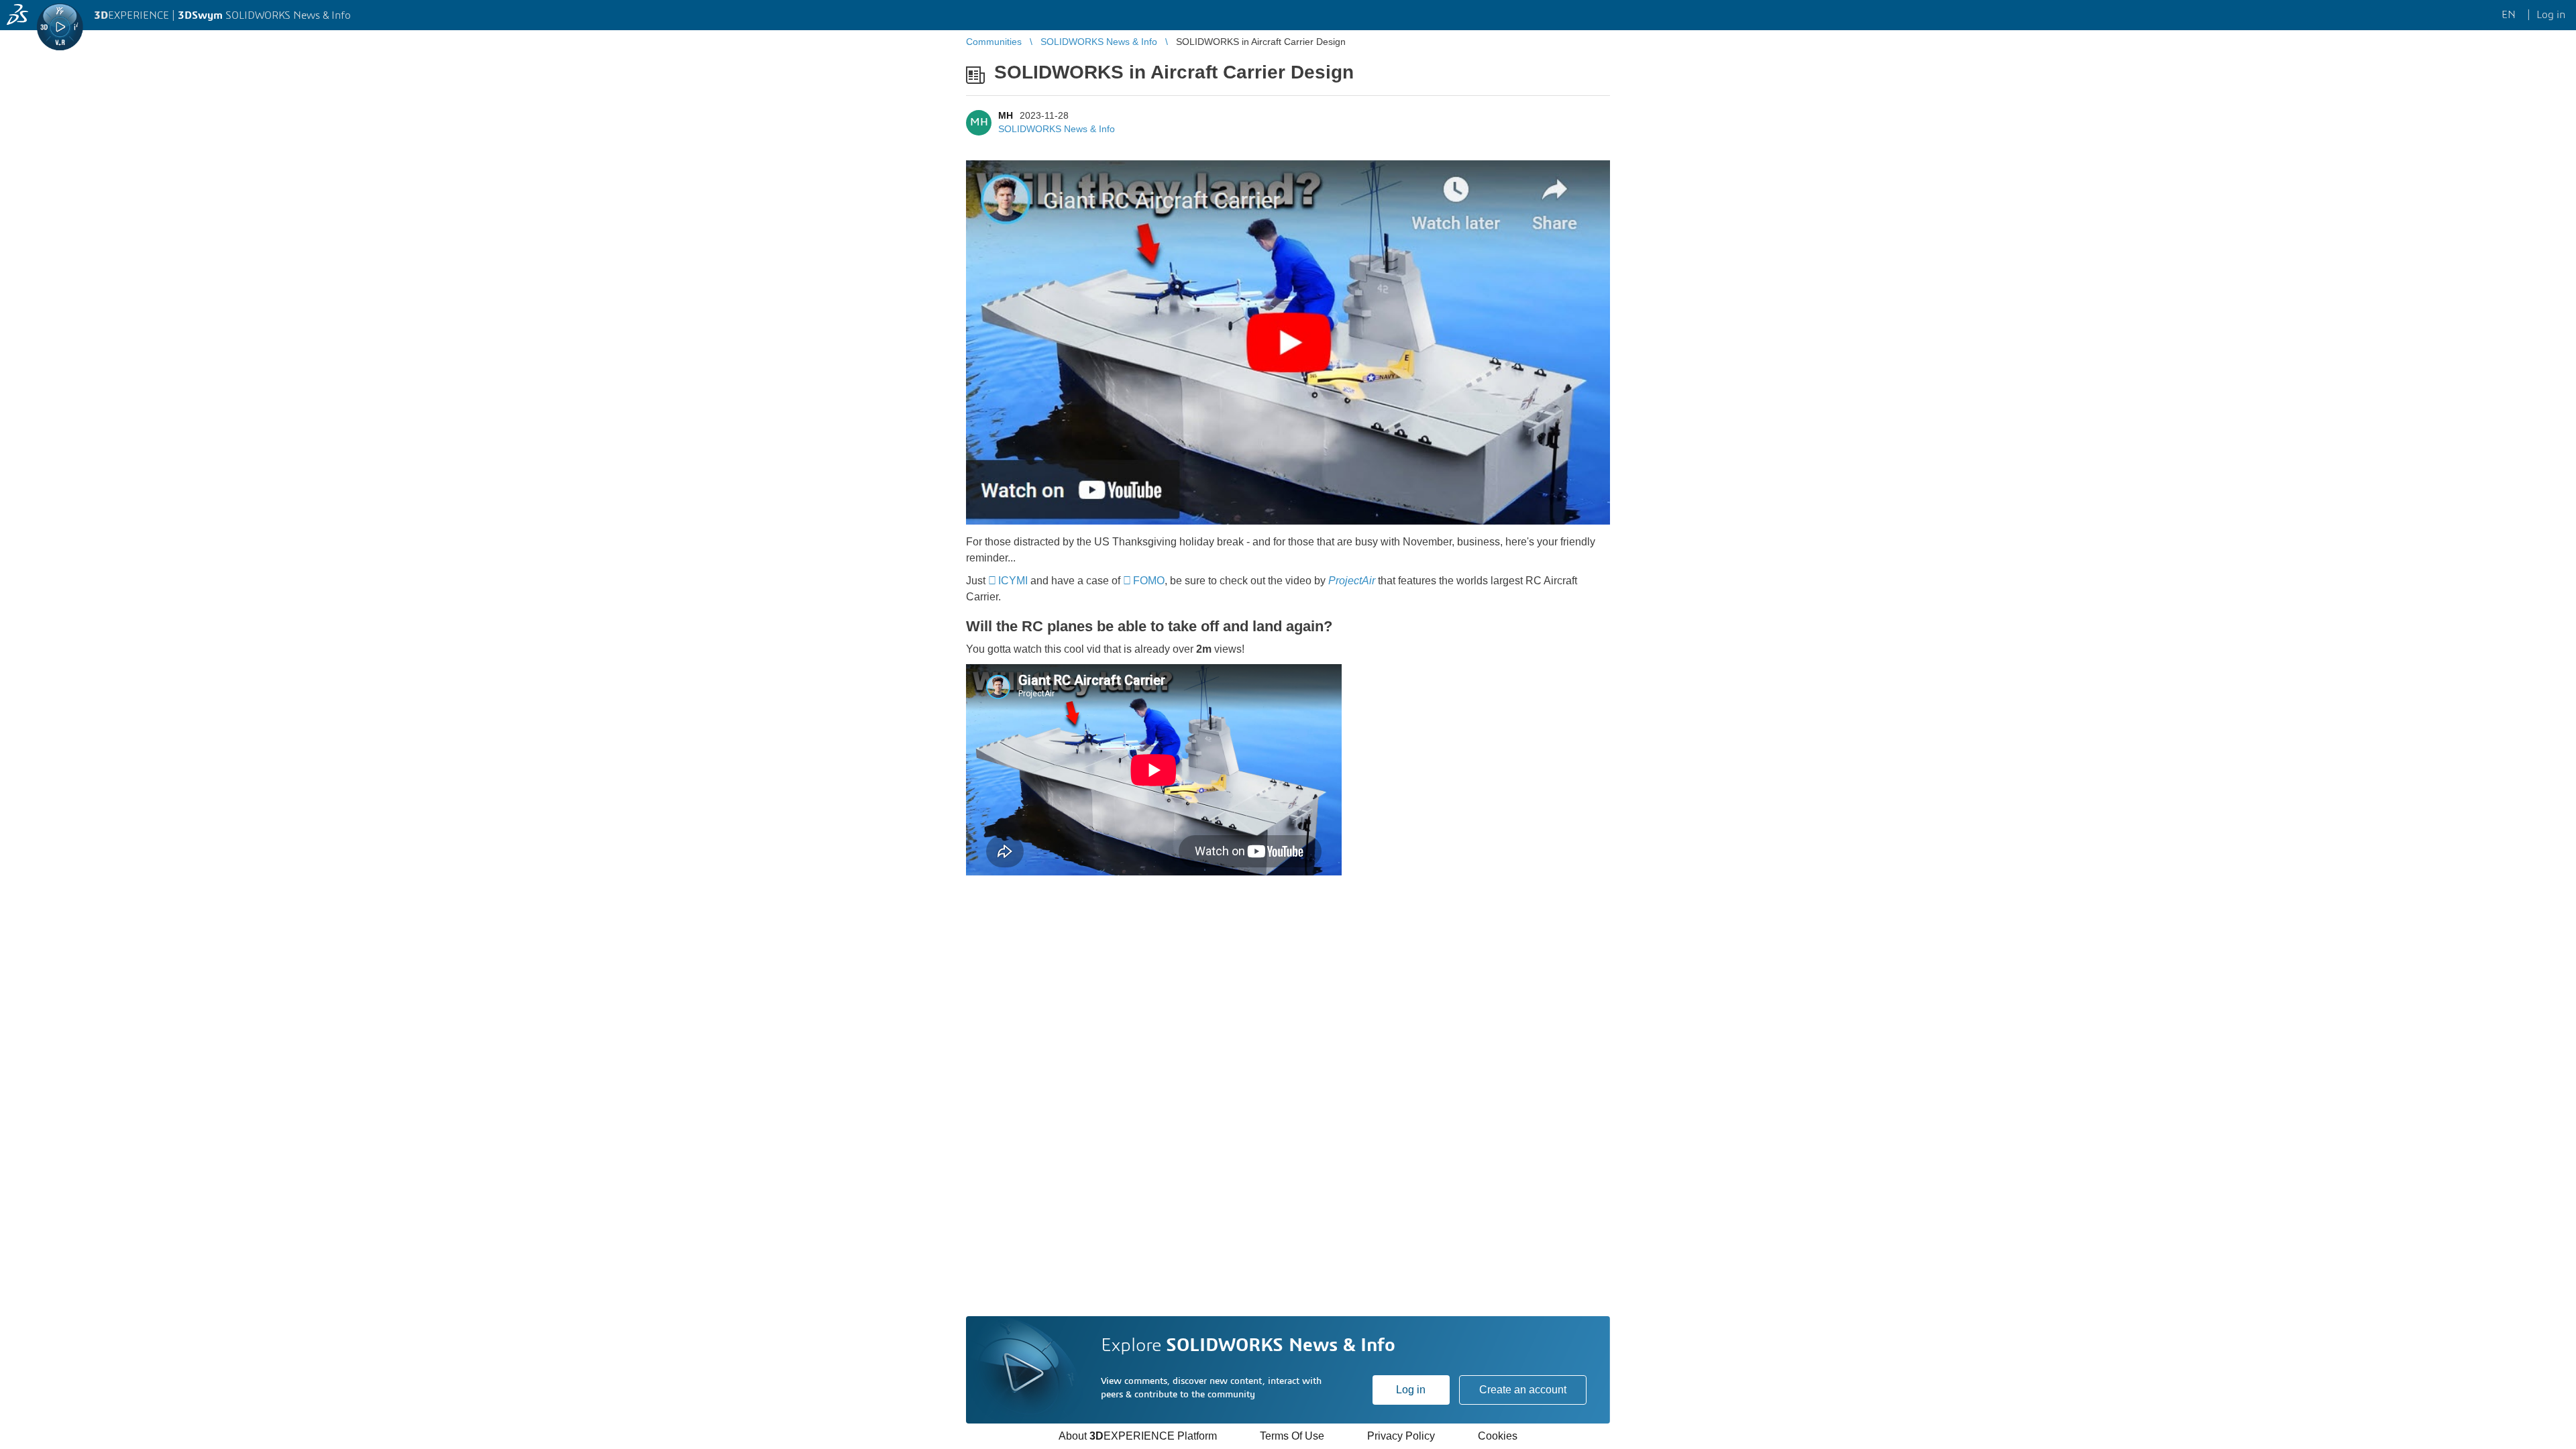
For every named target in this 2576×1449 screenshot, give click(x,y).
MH (1006, 115)
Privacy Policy (1401, 1436)
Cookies (1498, 1436)
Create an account (1523, 1390)
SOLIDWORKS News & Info (1057, 129)
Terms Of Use (1292, 1436)
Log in (1411, 1390)
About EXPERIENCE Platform (1138, 1436)
